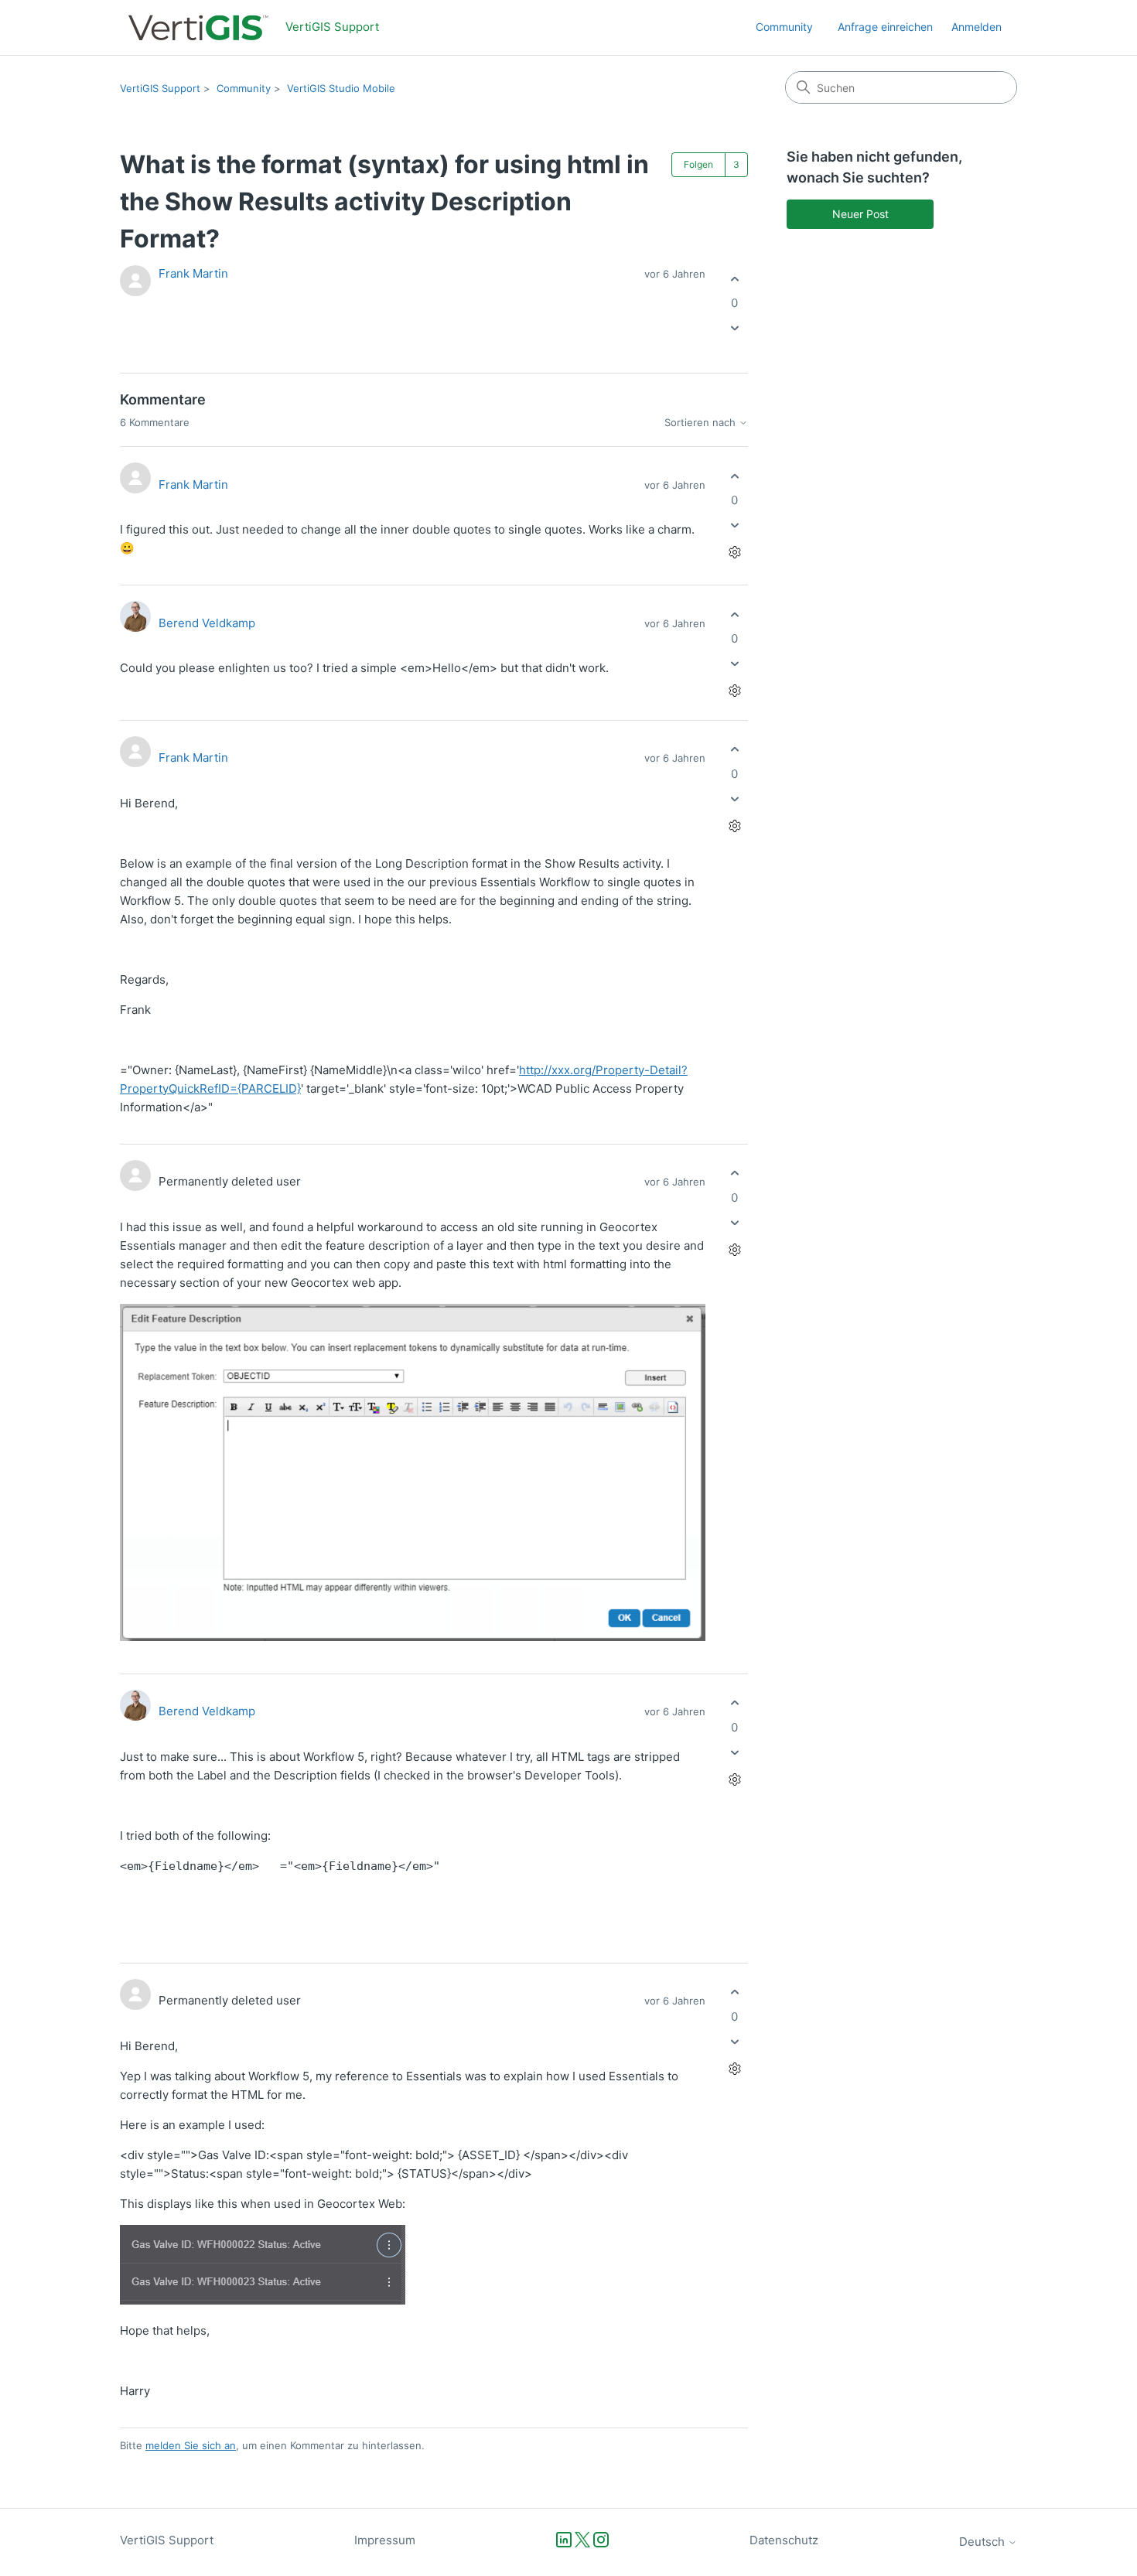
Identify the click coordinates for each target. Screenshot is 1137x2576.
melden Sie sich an (191, 2445)
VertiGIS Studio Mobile (341, 88)
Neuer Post (860, 214)
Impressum (385, 2540)
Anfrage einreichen (885, 27)
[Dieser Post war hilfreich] (734, 279)
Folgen (698, 164)
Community (784, 27)
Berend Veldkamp (207, 623)
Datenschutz (784, 2540)
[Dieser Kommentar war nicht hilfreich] (734, 525)
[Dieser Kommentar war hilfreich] (734, 476)
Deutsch (983, 2542)
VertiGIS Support (160, 88)
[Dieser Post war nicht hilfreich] (734, 328)
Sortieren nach (702, 423)
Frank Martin (193, 273)
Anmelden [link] (977, 27)
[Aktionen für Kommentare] (734, 553)
